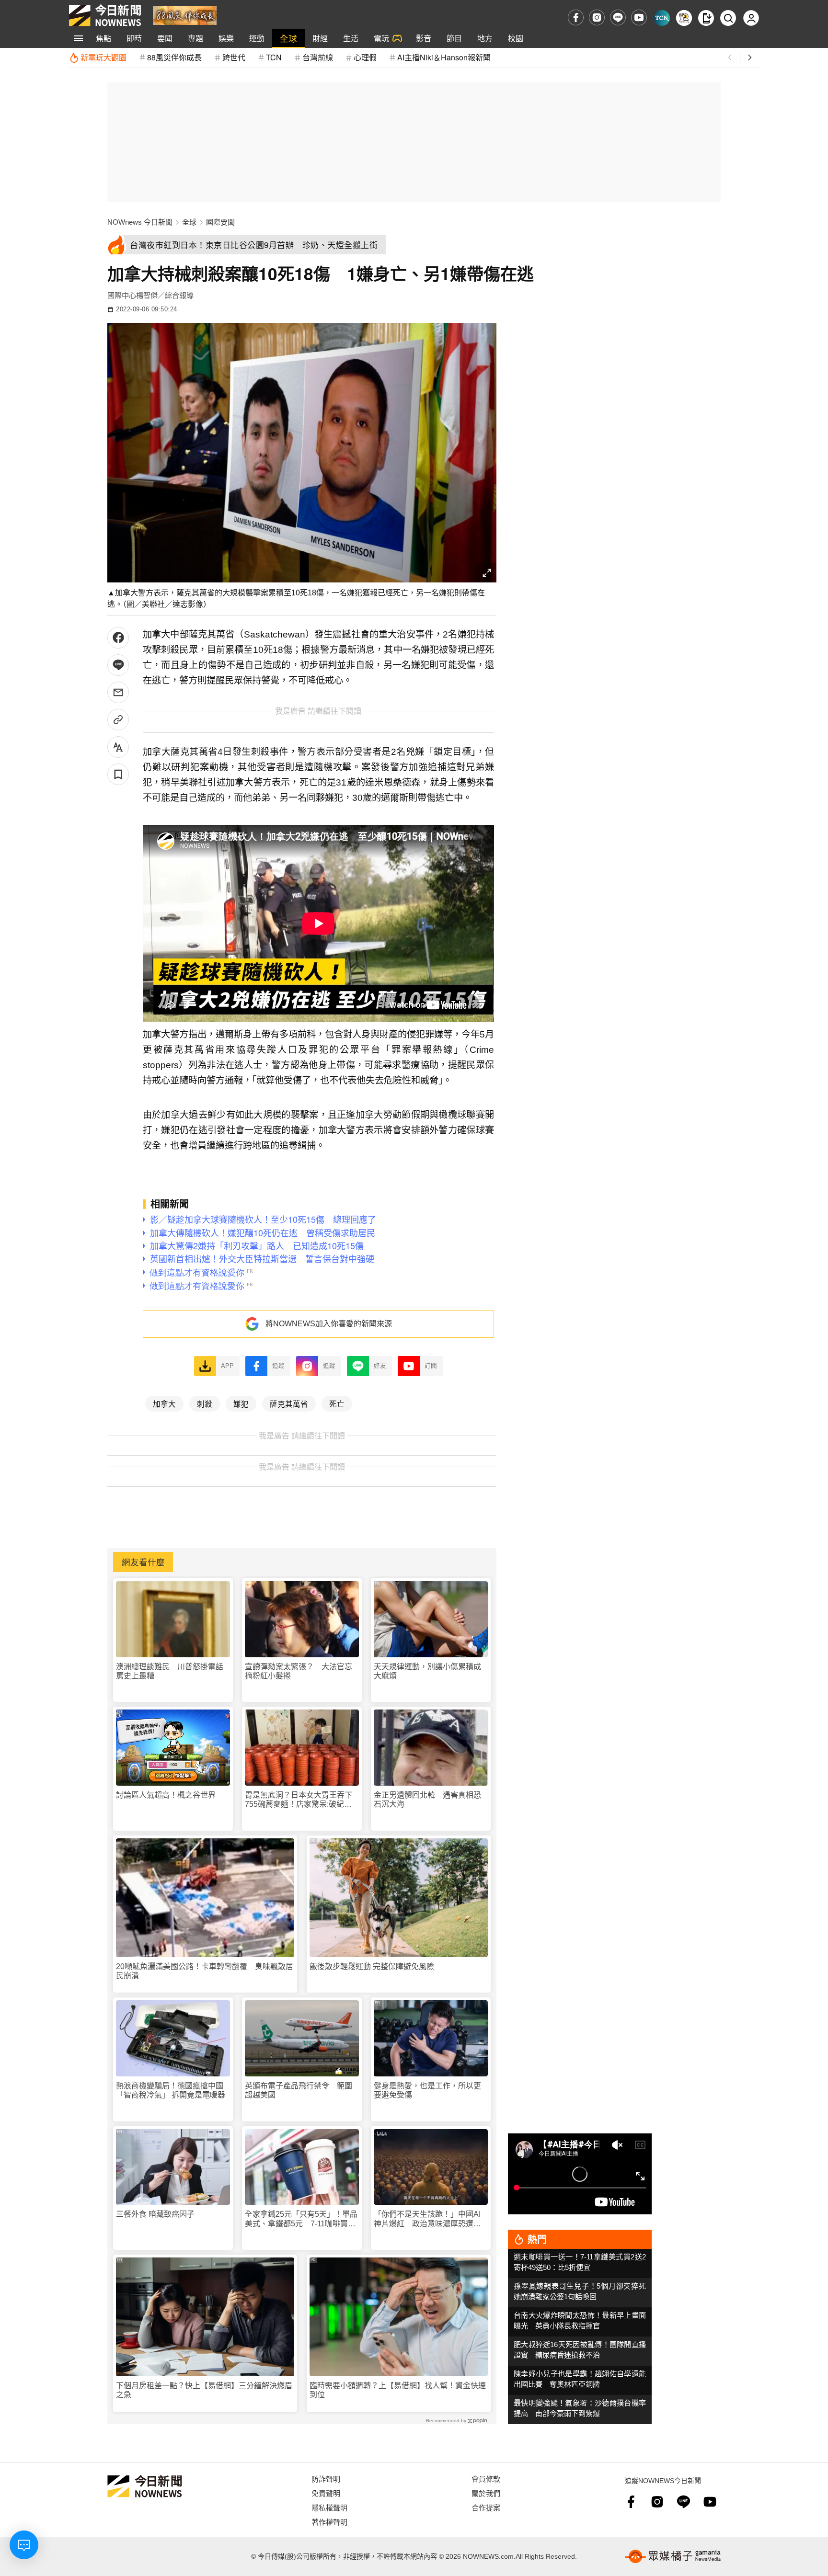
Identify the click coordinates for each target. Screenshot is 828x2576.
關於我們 (486, 2493)
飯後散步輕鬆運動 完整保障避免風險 (372, 1966)
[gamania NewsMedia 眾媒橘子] (673, 2556)
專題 (195, 38)
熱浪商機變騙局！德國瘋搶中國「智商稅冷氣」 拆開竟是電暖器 (171, 2090)
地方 (485, 38)
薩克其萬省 (289, 1403)
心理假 (365, 57)
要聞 (165, 38)
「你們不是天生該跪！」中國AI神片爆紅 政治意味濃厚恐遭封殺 (427, 2219)
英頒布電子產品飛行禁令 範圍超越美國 (299, 2090)
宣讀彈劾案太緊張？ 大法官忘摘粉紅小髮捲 (299, 1671)
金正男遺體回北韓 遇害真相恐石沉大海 (427, 1800)
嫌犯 (241, 1403)
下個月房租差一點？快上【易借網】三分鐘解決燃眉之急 (204, 2390)
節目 (454, 38)
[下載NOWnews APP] (706, 18)
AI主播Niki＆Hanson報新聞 (444, 57)
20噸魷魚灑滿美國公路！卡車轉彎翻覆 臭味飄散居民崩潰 (205, 1971)
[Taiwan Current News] (662, 18)
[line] (618, 17)
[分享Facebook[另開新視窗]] (118, 638)
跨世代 (234, 57)
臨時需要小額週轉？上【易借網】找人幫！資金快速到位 (398, 2390)
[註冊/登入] (751, 18)
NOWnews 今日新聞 (140, 222)
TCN (274, 57)
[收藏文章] (118, 774)
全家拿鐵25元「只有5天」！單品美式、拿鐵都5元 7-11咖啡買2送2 (301, 2219)
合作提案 (486, 2507)
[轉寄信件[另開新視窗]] (118, 692)
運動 (257, 38)
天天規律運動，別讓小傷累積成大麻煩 (427, 1671)
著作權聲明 (329, 2522)
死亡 (337, 1403)
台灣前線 (318, 57)
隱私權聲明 (329, 2507)
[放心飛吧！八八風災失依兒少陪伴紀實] (185, 15)
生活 (351, 38)
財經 (320, 38)
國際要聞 (220, 222)
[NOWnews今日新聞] (105, 15)
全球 (288, 38)
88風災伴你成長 (174, 57)
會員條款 (486, 2479)
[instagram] (597, 17)
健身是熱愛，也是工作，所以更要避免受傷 (427, 2090)
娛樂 (226, 38)
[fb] (576, 17)
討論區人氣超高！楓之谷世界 (166, 1795)
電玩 (381, 38)
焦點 (103, 38)
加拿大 (164, 1403)
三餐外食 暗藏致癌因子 (155, 2214)
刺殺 (205, 1403)
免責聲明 (326, 2493)
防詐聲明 (326, 2479)
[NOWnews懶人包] (684, 18)
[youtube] (639, 17)
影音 (424, 38)
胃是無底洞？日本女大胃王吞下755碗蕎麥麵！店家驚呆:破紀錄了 (299, 1800)
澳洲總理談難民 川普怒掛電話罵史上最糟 (170, 1671)
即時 (134, 38)
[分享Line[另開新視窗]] (118, 665)
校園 (516, 38)
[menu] (79, 38)
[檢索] (728, 18)
